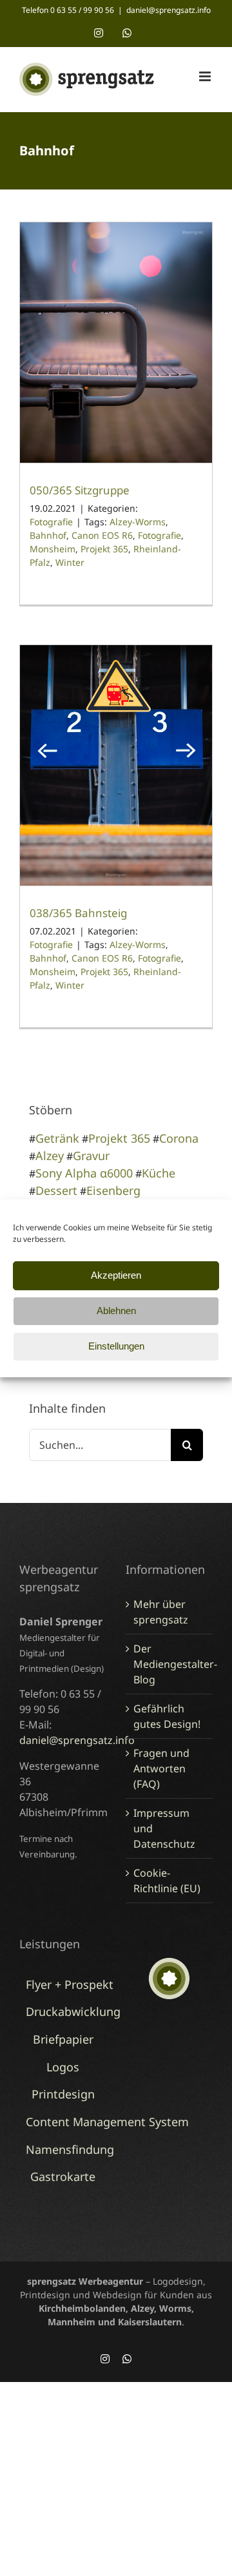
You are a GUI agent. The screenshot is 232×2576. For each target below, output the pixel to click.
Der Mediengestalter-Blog (170, 1664)
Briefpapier (63, 2039)
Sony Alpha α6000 (84, 1173)
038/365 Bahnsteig (78, 913)
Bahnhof (48, 535)
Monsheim (53, 549)
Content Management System (107, 2122)
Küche (159, 1173)
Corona (179, 1138)
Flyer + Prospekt (70, 1984)
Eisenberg (113, 1190)
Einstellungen (116, 1346)
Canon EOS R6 (102, 535)
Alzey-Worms (138, 522)
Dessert (56, 1190)
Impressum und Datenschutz (164, 1828)
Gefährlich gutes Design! (167, 1716)
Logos (63, 2067)
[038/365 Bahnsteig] (116, 765)
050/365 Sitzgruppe (80, 490)
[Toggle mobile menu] (206, 76)
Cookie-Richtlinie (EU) (167, 1881)
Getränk (57, 1138)
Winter (70, 562)
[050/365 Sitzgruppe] (116, 343)
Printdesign (63, 2094)
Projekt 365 (104, 549)
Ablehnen (116, 1311)
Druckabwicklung (73, 2011)
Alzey (50, 1156)
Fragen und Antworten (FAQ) (161, 1768)
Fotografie (51, 522)
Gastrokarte (63, 2176)
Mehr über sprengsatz (161, 1612)
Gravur (91, 1156)
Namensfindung (70, 2149)
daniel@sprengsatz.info (169, 10)
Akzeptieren (116, 1275)
